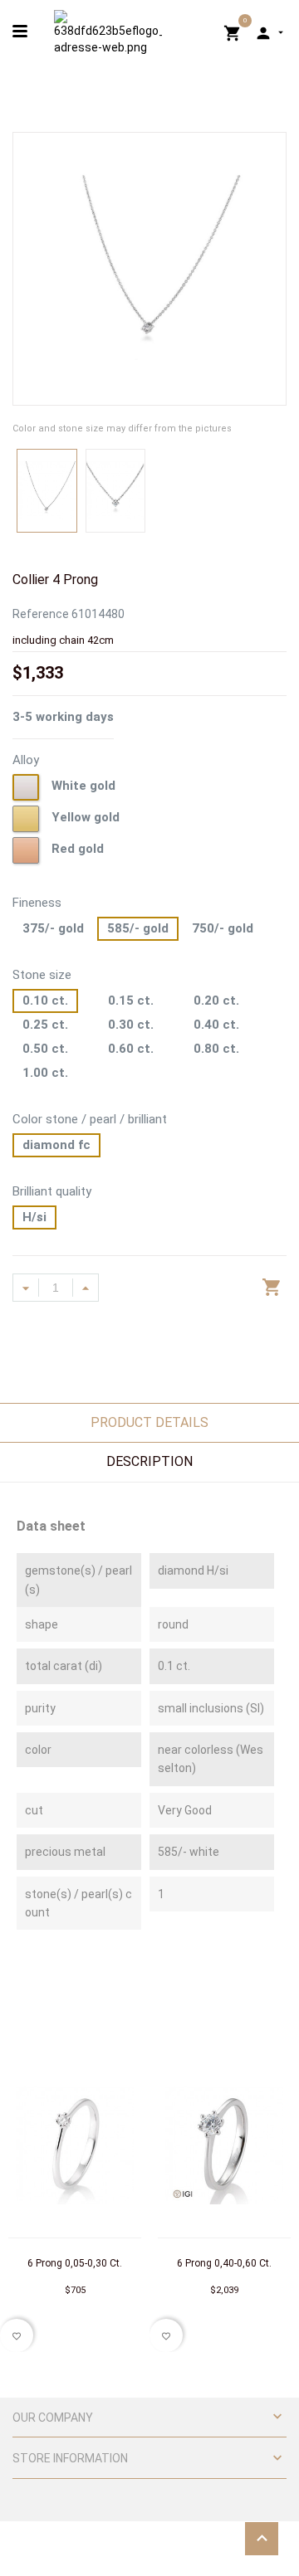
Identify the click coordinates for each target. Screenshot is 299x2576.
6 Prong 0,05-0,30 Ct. (75, 2263)
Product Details (149, 1422)
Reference (41, 614)
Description (149, 1461)
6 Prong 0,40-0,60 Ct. (224, 2263)
